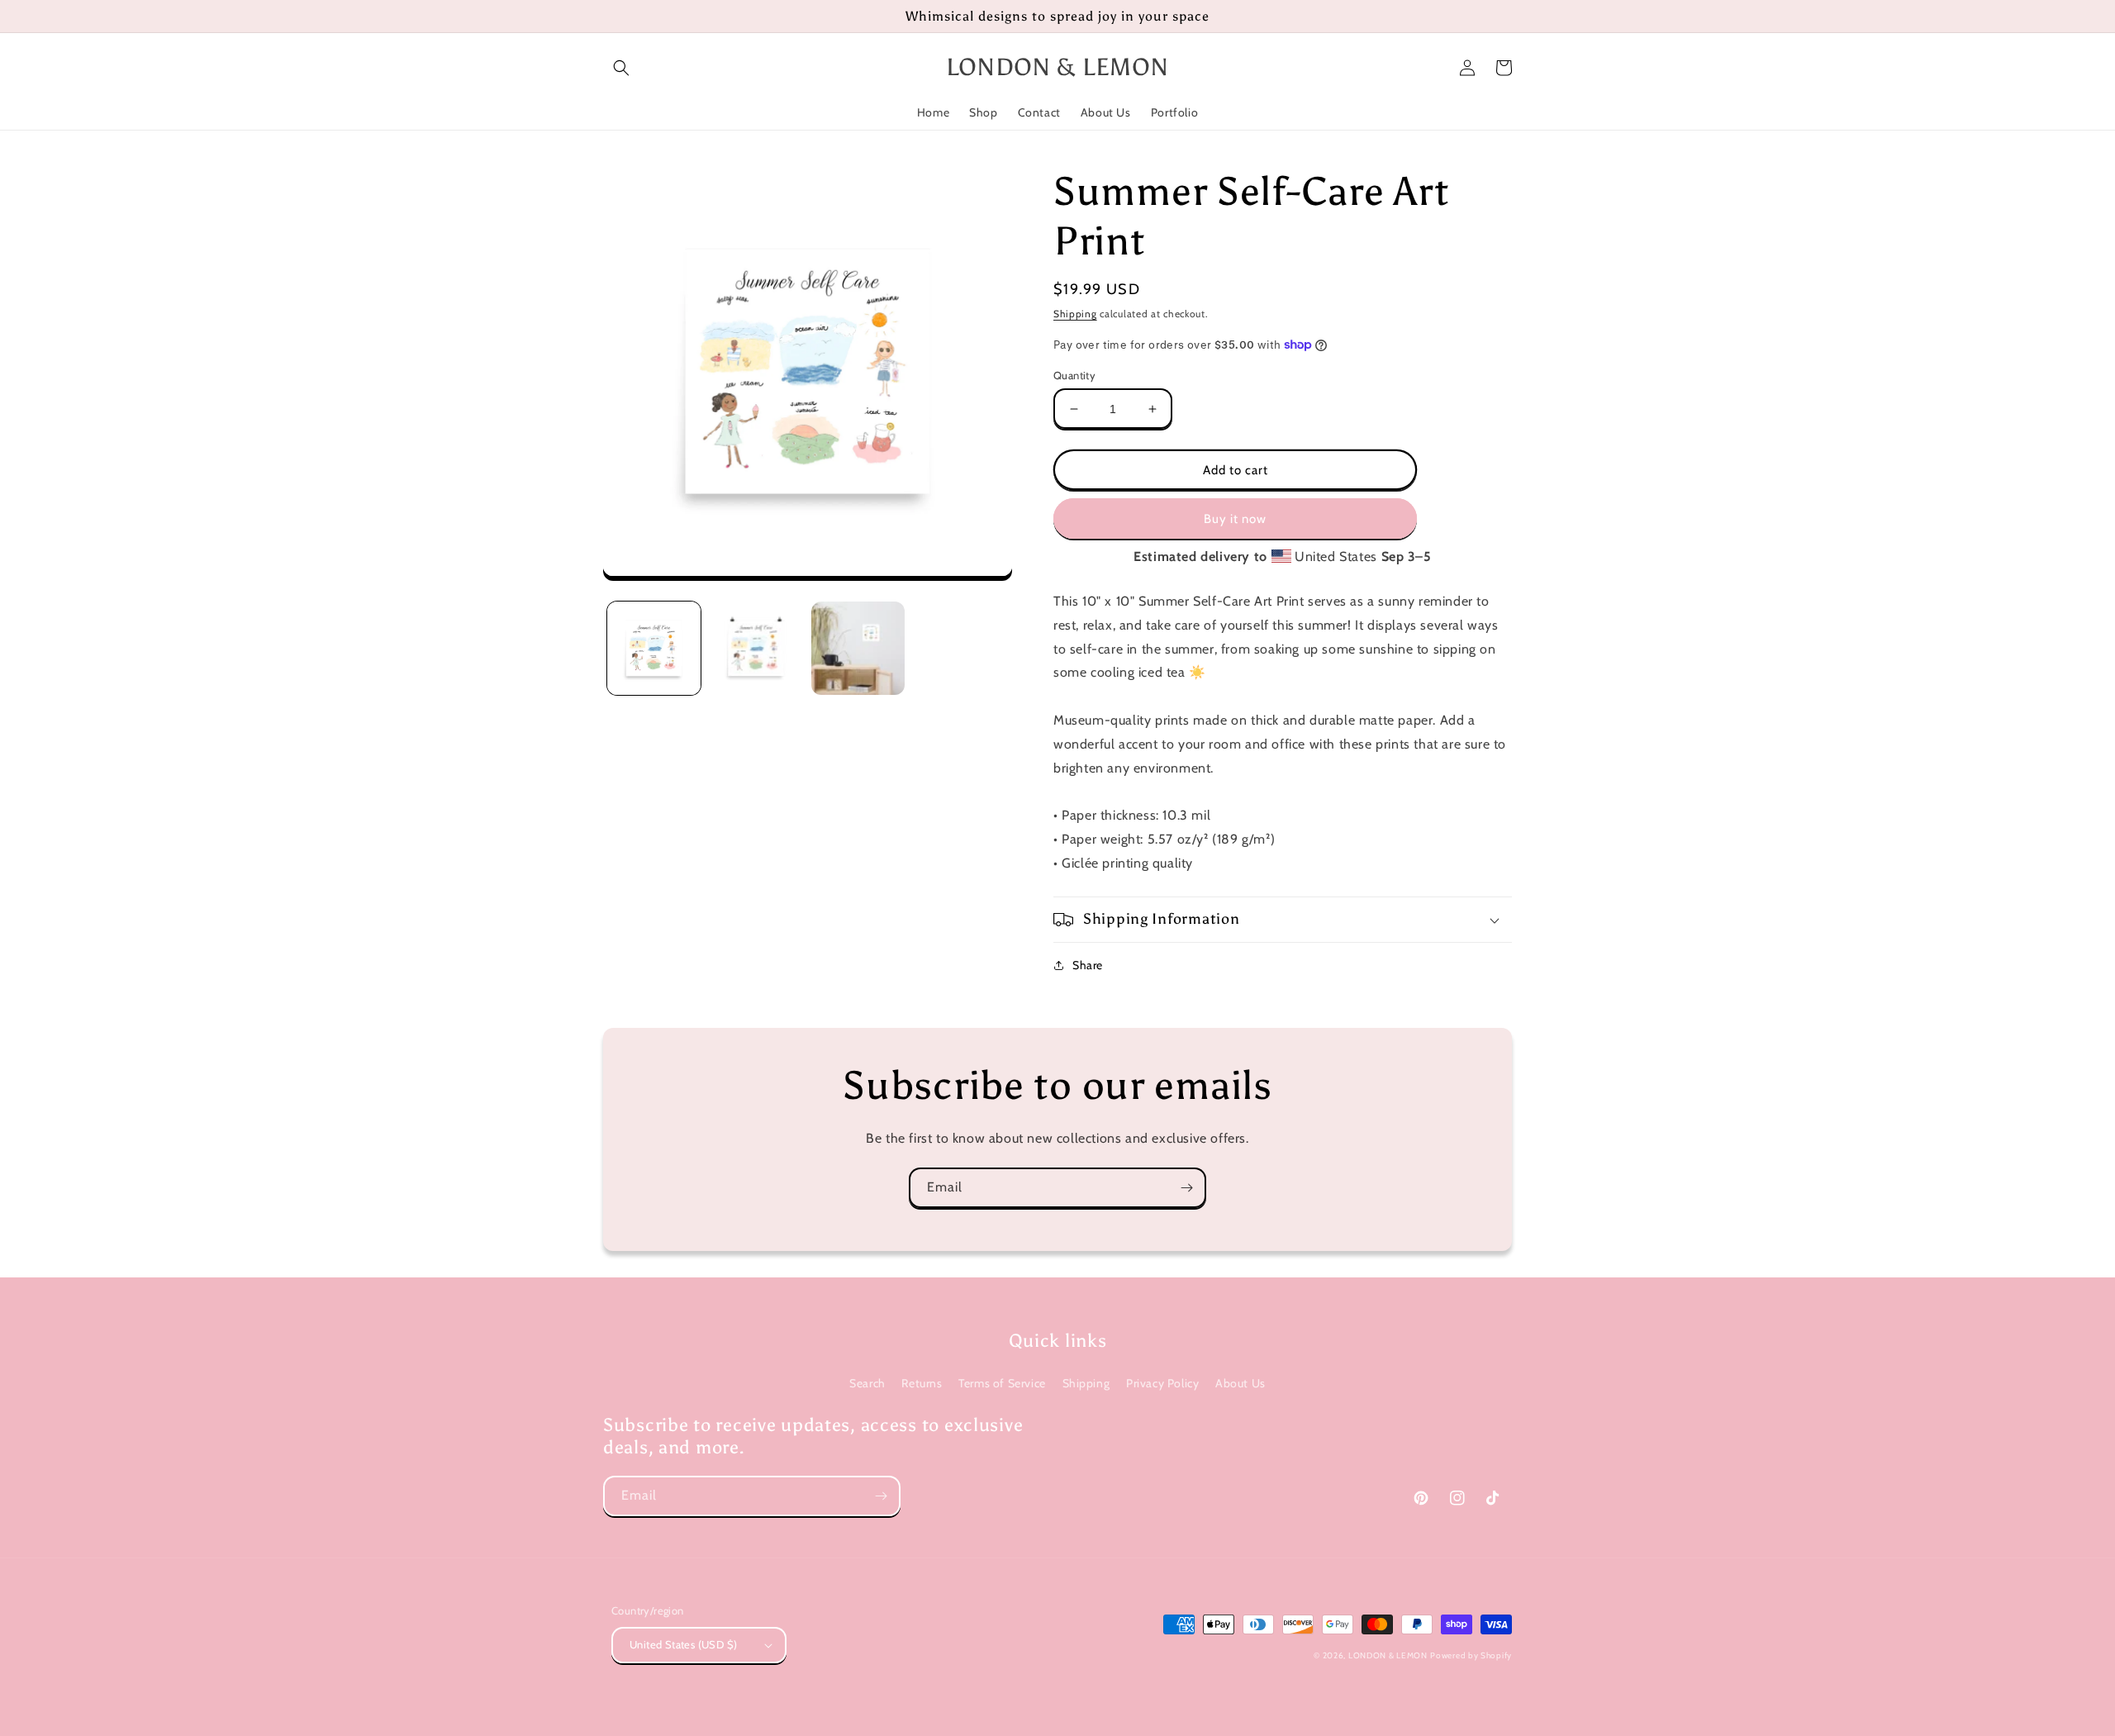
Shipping (1075, 314)
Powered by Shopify (1471, 1655)
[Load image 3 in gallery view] (858, 648)
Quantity (1074, 375)
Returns (922, 1383)
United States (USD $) (683, 1644)
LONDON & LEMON (1388, 1655)
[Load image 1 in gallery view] (654, 648)
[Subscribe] (1186, 1188)
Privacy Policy (1162, 1383)
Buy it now (1235, 519)
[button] (621, 68)
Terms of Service (1002, 1383)
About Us (1240, 1383)
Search (867, 1383)
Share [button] (1088, 965)
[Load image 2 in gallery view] (756, 648)
